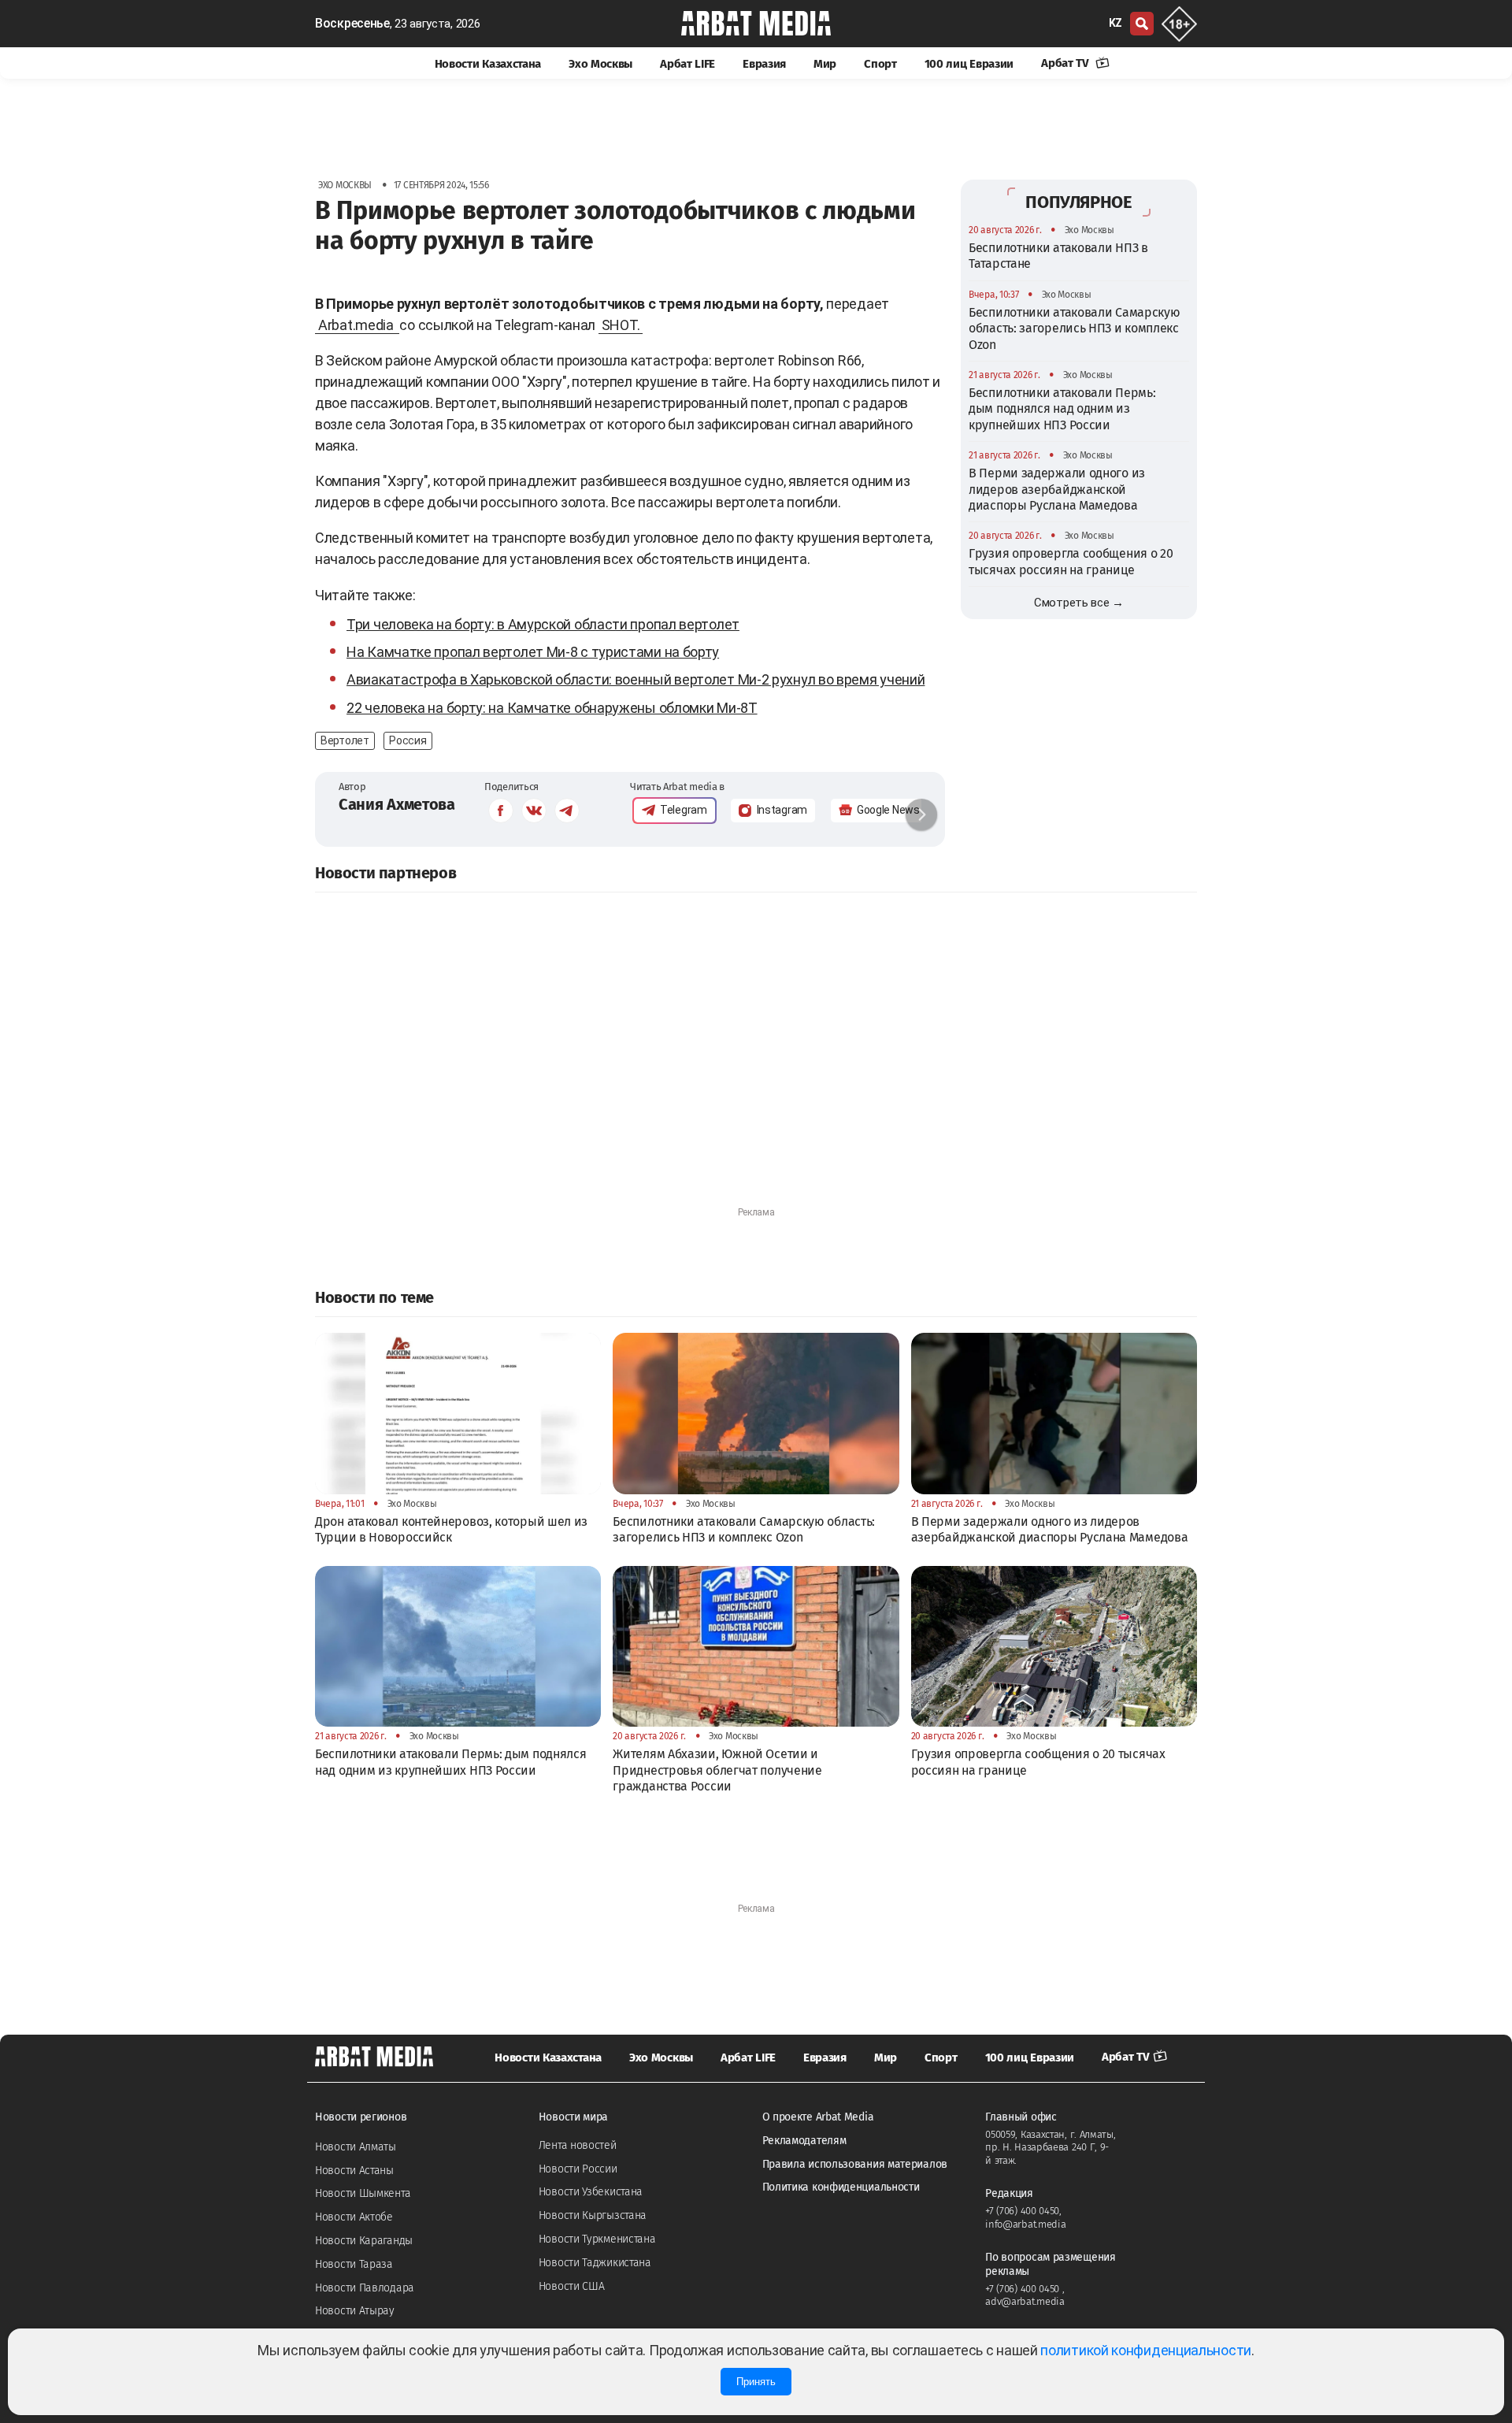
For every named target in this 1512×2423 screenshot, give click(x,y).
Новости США (572, 2286)
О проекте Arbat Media (818, 2117)
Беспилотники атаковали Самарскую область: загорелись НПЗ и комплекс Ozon (1074, 328)
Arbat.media (357, 325)
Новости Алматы (356, 2147)
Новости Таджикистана (595, 2263)
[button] (921, 814)
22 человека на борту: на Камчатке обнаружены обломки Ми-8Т (552, 708)
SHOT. (621, 325)
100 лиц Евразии (969, 64)
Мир (825, 64)
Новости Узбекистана (591, 2192)
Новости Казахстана (488, 64)
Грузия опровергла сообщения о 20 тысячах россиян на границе (1071, 561)
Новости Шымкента (363, 2193)
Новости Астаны (354, 2171)
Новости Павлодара (365, 2288)
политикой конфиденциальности (1146, 2350)
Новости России (578, 2169)
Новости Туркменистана (597, 2239)
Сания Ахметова (397, 804)
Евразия (764, 64)
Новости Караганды (364, 2241)
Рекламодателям (804, 2141)
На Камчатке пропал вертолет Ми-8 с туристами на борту (533, 652)
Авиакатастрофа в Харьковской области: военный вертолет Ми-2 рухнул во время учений (636, 679)
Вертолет (345, 740)
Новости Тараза (354, 2264)
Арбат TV (1066, 63)
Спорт (880, 64)
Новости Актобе (354, 2217)
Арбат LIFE (687, 64)
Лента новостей (578, 2145)
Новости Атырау (355, 2311)
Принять (756, 2382)
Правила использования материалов (855, 2164)
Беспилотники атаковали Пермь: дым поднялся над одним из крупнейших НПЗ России (1062, 409)
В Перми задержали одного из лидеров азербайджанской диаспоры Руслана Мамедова (1057, 489)
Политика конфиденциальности (841, 2187)
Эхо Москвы (600, 64)
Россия (408, 740)
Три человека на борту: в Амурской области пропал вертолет (543, 624)
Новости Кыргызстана (593, 2215)
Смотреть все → (1079, 603)
